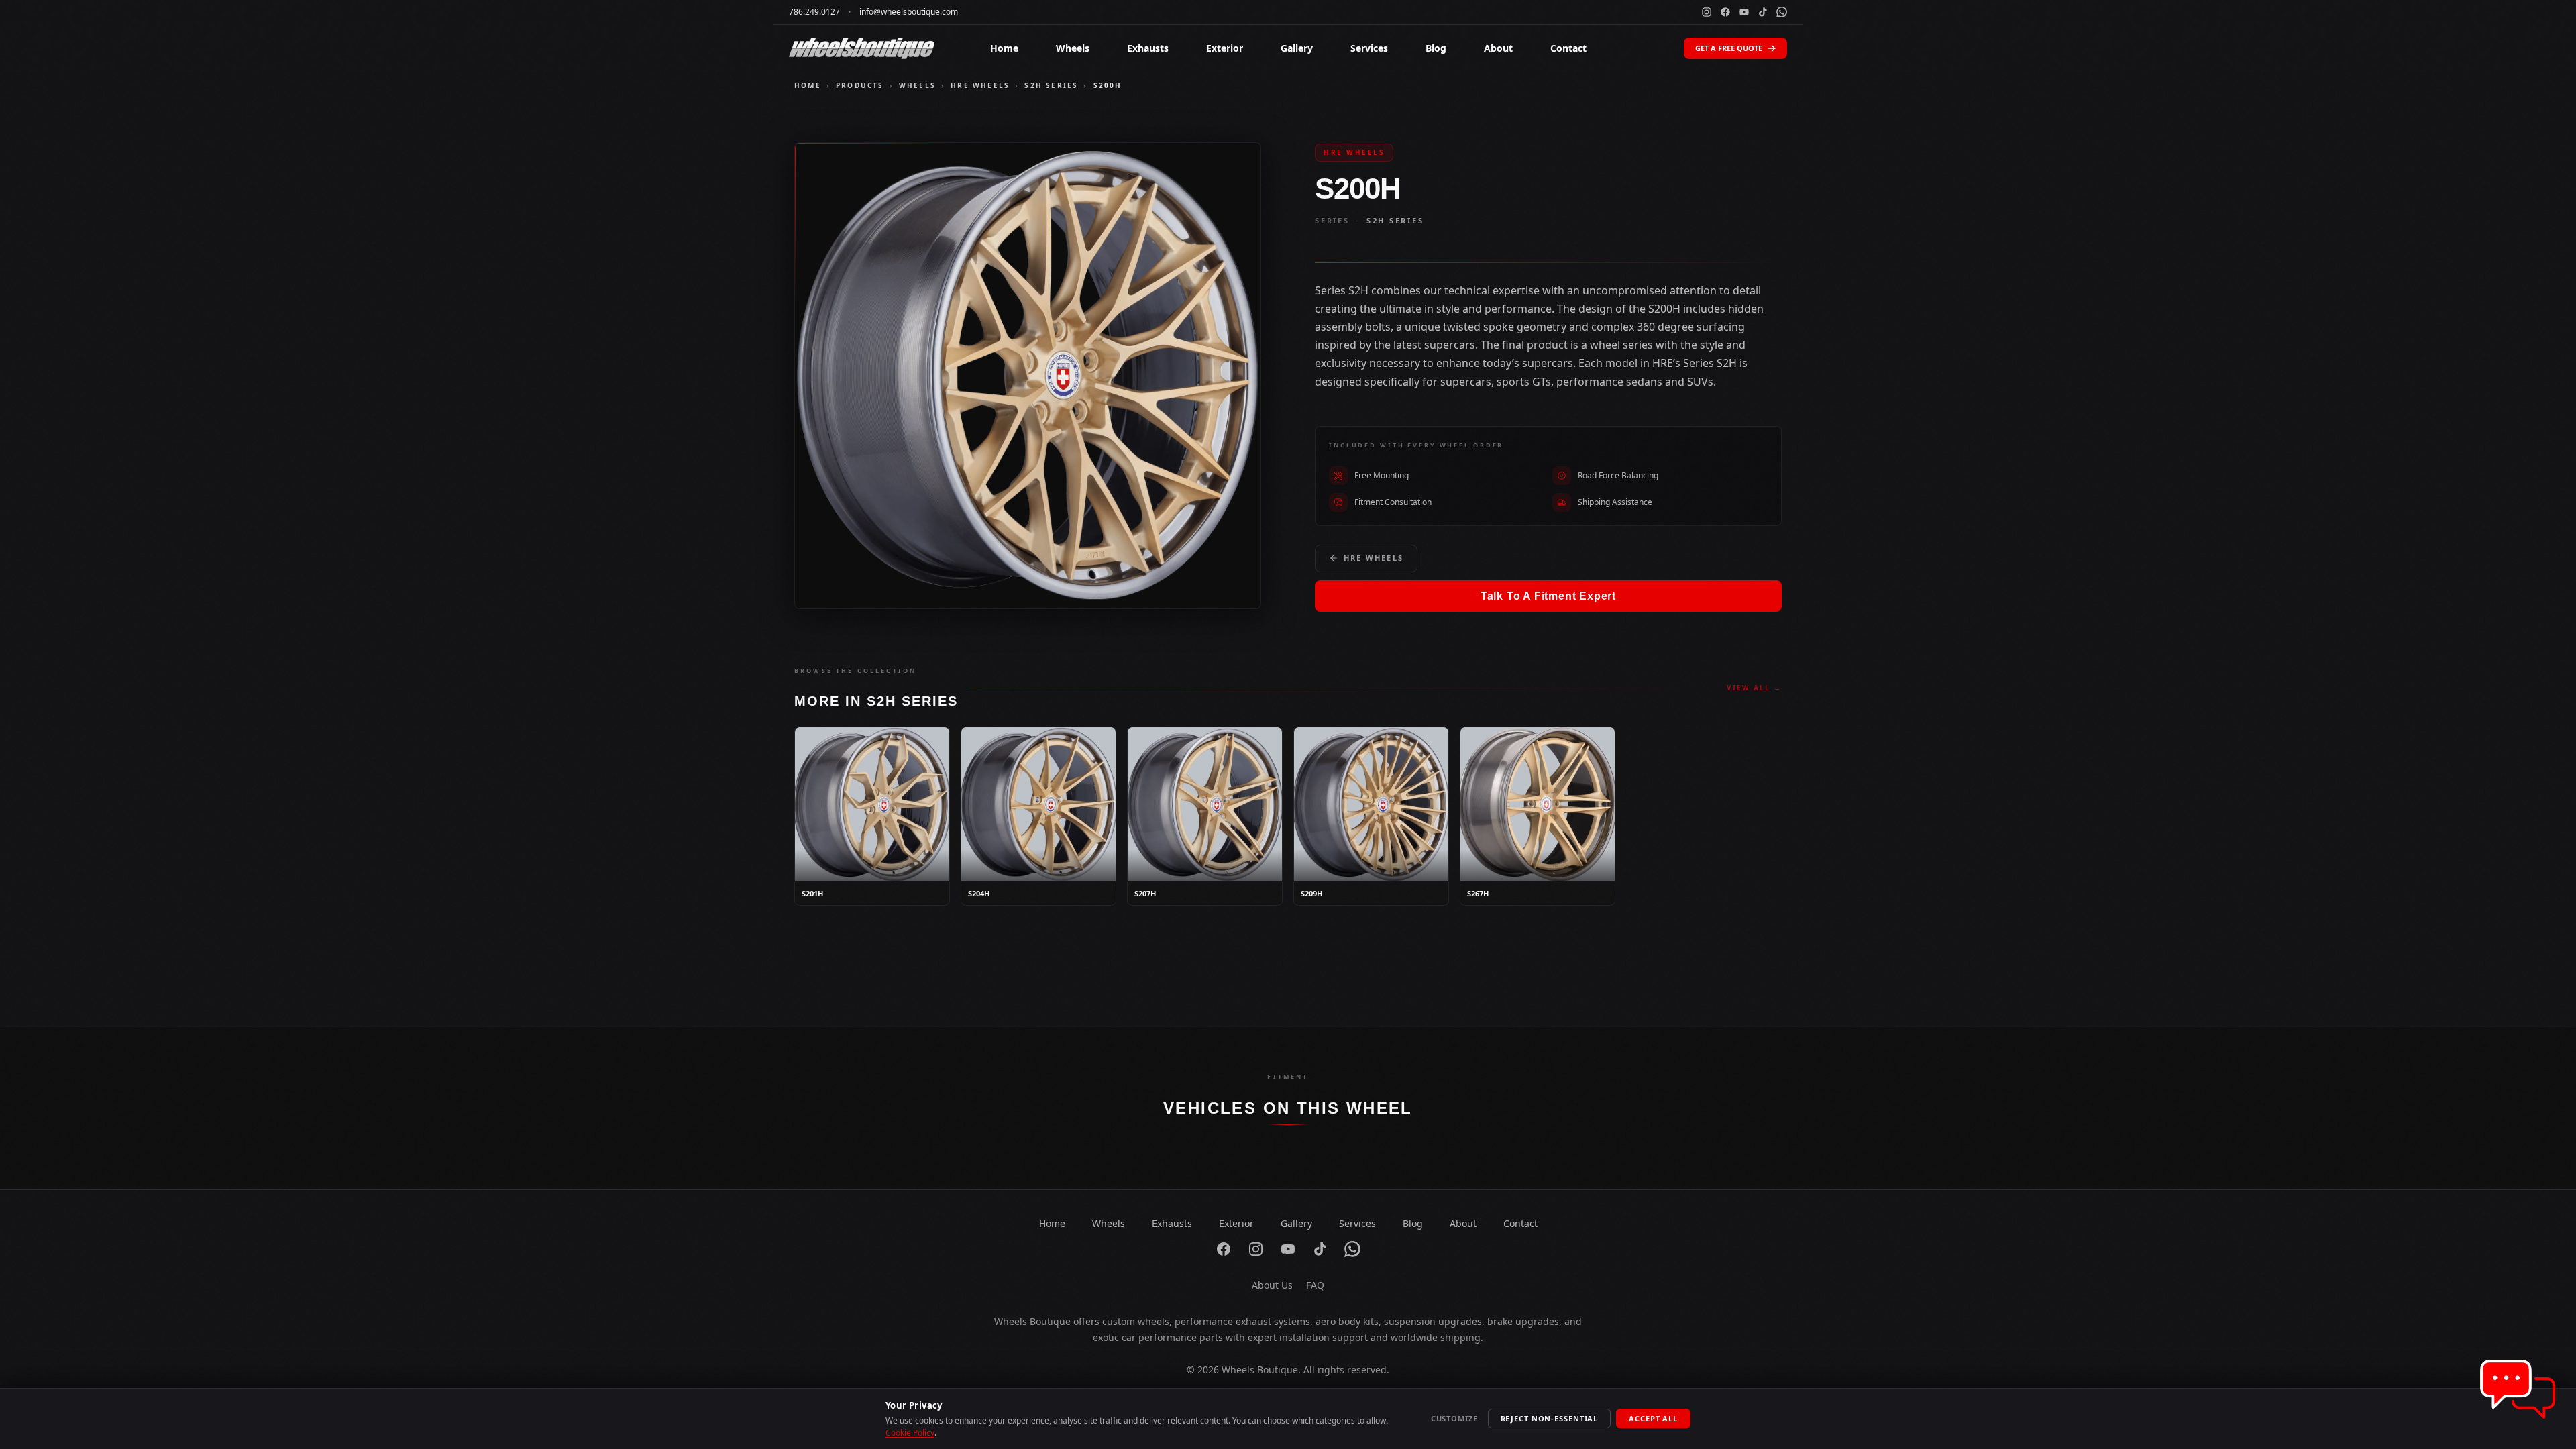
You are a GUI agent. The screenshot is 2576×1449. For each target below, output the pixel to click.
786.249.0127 (814, 12)
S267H (1478, 893)
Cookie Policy (910, 1433)
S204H (979, 893)
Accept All (1653, 1418)
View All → (1754, 688)
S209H (1311, 893)
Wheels (1073, 48)
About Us (1272, 1285)
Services (1369, 48)
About (1498, 48)
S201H (812, 893)
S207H (1145, 893)
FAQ (1315, 1285)
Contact (1568, 48)
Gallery (1297, 48)
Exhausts (1148, 48)
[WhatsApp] (1782, 12)
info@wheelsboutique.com (909, 12)
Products (860, 85)
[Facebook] (1725, 12)
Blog (1436, 48)
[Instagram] (1707, 12)
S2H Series (1051, 85)
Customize (1454, 1418)
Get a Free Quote (1729, 48)
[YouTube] (1744, 12)
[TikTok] (1763, 12)
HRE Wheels (980, 85)
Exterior (1225, 48)
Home (1004, 48)
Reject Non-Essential (1550, 1418)
